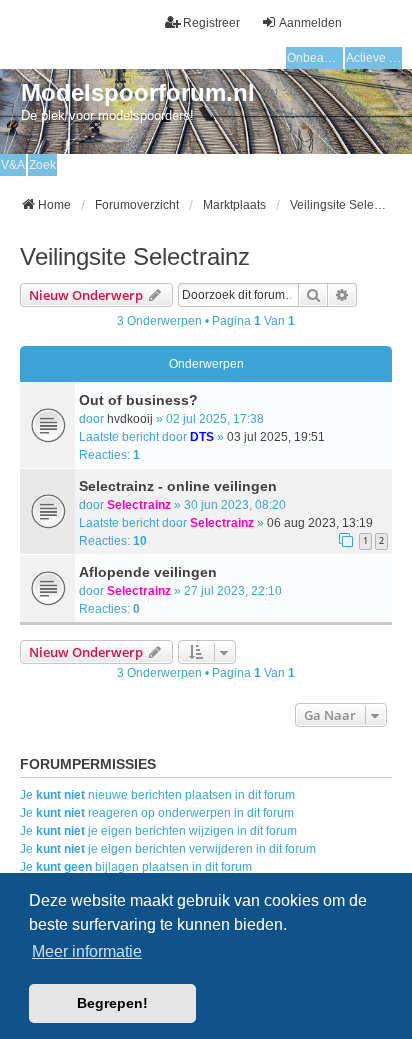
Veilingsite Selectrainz (135, 256)
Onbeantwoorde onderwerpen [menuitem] (315, 58)
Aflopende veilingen (148, 572)
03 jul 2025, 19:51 (276, 437)
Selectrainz (139, 505)
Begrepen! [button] (112, 1003)
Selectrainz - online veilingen (178, 486)
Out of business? (138, 400)
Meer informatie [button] (87, 951)
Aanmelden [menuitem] (310, 23)
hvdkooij (130, 419)
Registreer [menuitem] (211, 23)
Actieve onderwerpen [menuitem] (374, 58)
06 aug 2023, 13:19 (320, 523)
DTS (202, 437)
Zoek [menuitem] (42, 165)
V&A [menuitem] (13, 165)
